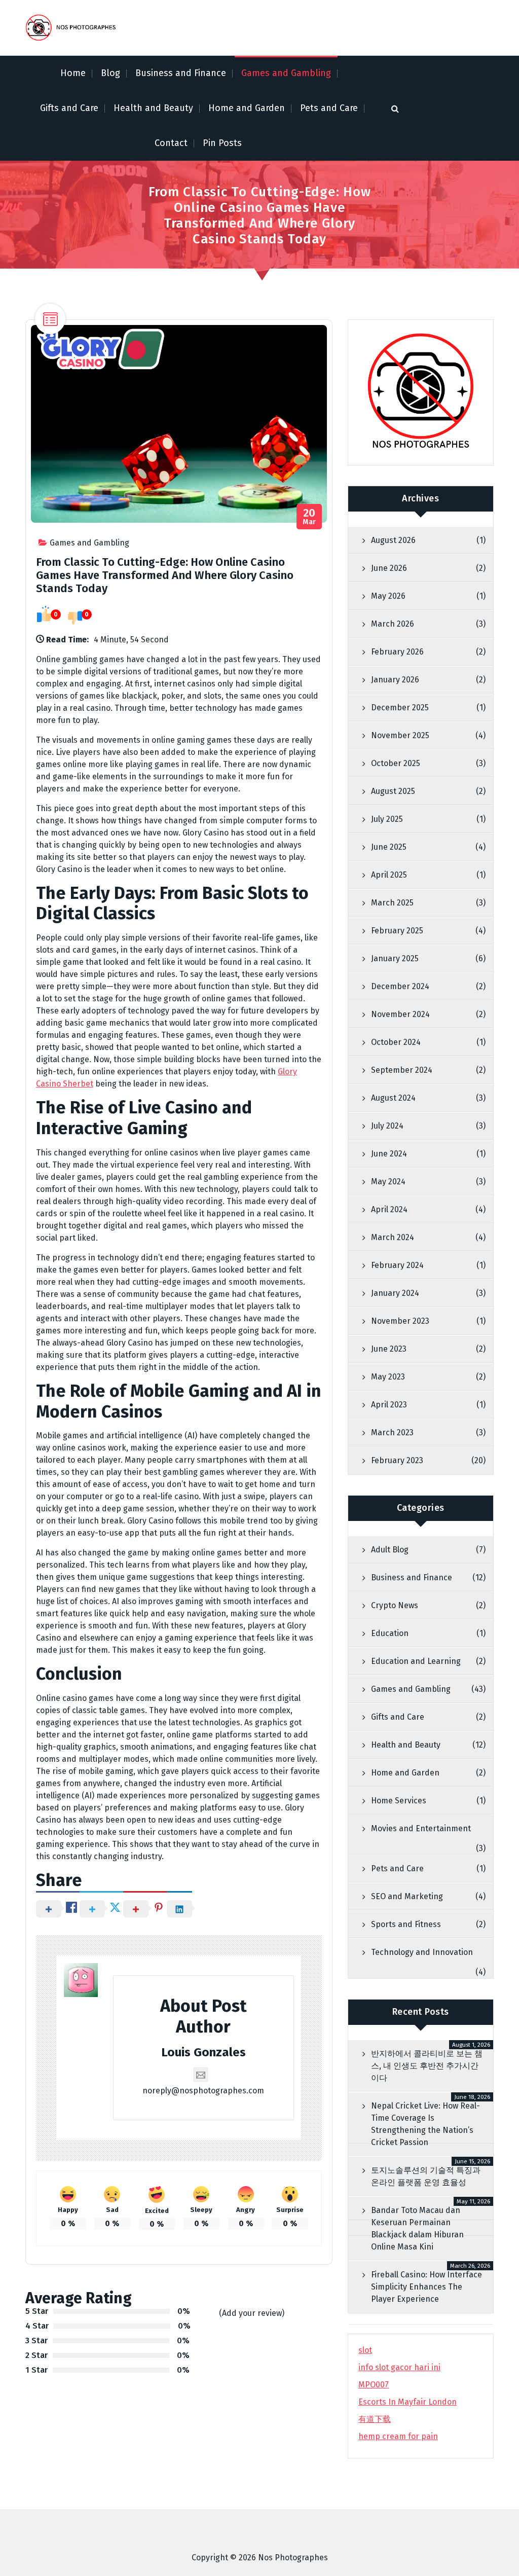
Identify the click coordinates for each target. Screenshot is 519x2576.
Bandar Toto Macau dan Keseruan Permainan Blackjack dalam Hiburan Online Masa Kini (417, 2228)
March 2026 (393, 624)
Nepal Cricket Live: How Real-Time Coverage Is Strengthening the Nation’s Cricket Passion (425, 2124)
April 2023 (389, 1405)
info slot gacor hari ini (399, 2367)
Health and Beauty (153, 108)
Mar (309, 517)
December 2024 (400, 986)
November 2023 (400, 1321)
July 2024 (387, 1126)
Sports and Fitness (406, 1924)
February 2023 (397, 1460)
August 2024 (393, 1098)
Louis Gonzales (203, 2052)
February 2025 (397, 931)
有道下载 (375, 2419)
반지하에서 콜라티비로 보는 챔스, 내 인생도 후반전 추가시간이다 (427, 2066)
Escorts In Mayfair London (407, 2402)
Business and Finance (181, 73)
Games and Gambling (286, 73)
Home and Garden (247, 108)
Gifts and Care (69, 108)
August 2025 (393, 791)
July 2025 (387, 819)
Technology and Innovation (422, 1952)
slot (365, 2350)
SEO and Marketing (407, 1896)
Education (390, 1633)
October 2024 (396, 1042)
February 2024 (397, 1265)
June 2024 (389, 1154)
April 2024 (389, 1209)
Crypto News (395, 1605)
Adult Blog (390, 1550)
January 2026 (395, 680)
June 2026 (389, 568)
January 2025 (395, 958)
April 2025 (389, 875)
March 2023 (392, 1432)
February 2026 (397, 652)
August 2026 (393, 540)
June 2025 (389, 847)
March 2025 (392, 903)
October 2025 (396, 763)
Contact (171, 143)
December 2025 (400, 708)
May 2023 (388, 1377)
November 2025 (400, 735)
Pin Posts (222, 143)
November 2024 (400, 1014)
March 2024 (393, 1237)
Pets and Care (329, 108)
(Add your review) (252, 2313)
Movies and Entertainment (421, 1828)
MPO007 (374, 2385)
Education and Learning (416, 1661)
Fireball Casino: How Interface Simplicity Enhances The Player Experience (427, 2287)
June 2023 (389, 1349)
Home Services (399, 1801)
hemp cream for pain (398, 2436)
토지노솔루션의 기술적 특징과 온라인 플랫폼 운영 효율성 (426, 2176)
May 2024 (388, 1182)
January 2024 (395, 1293)
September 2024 (402, 1070)
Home (73, 73)
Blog (110, 73)
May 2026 (388, 596)
